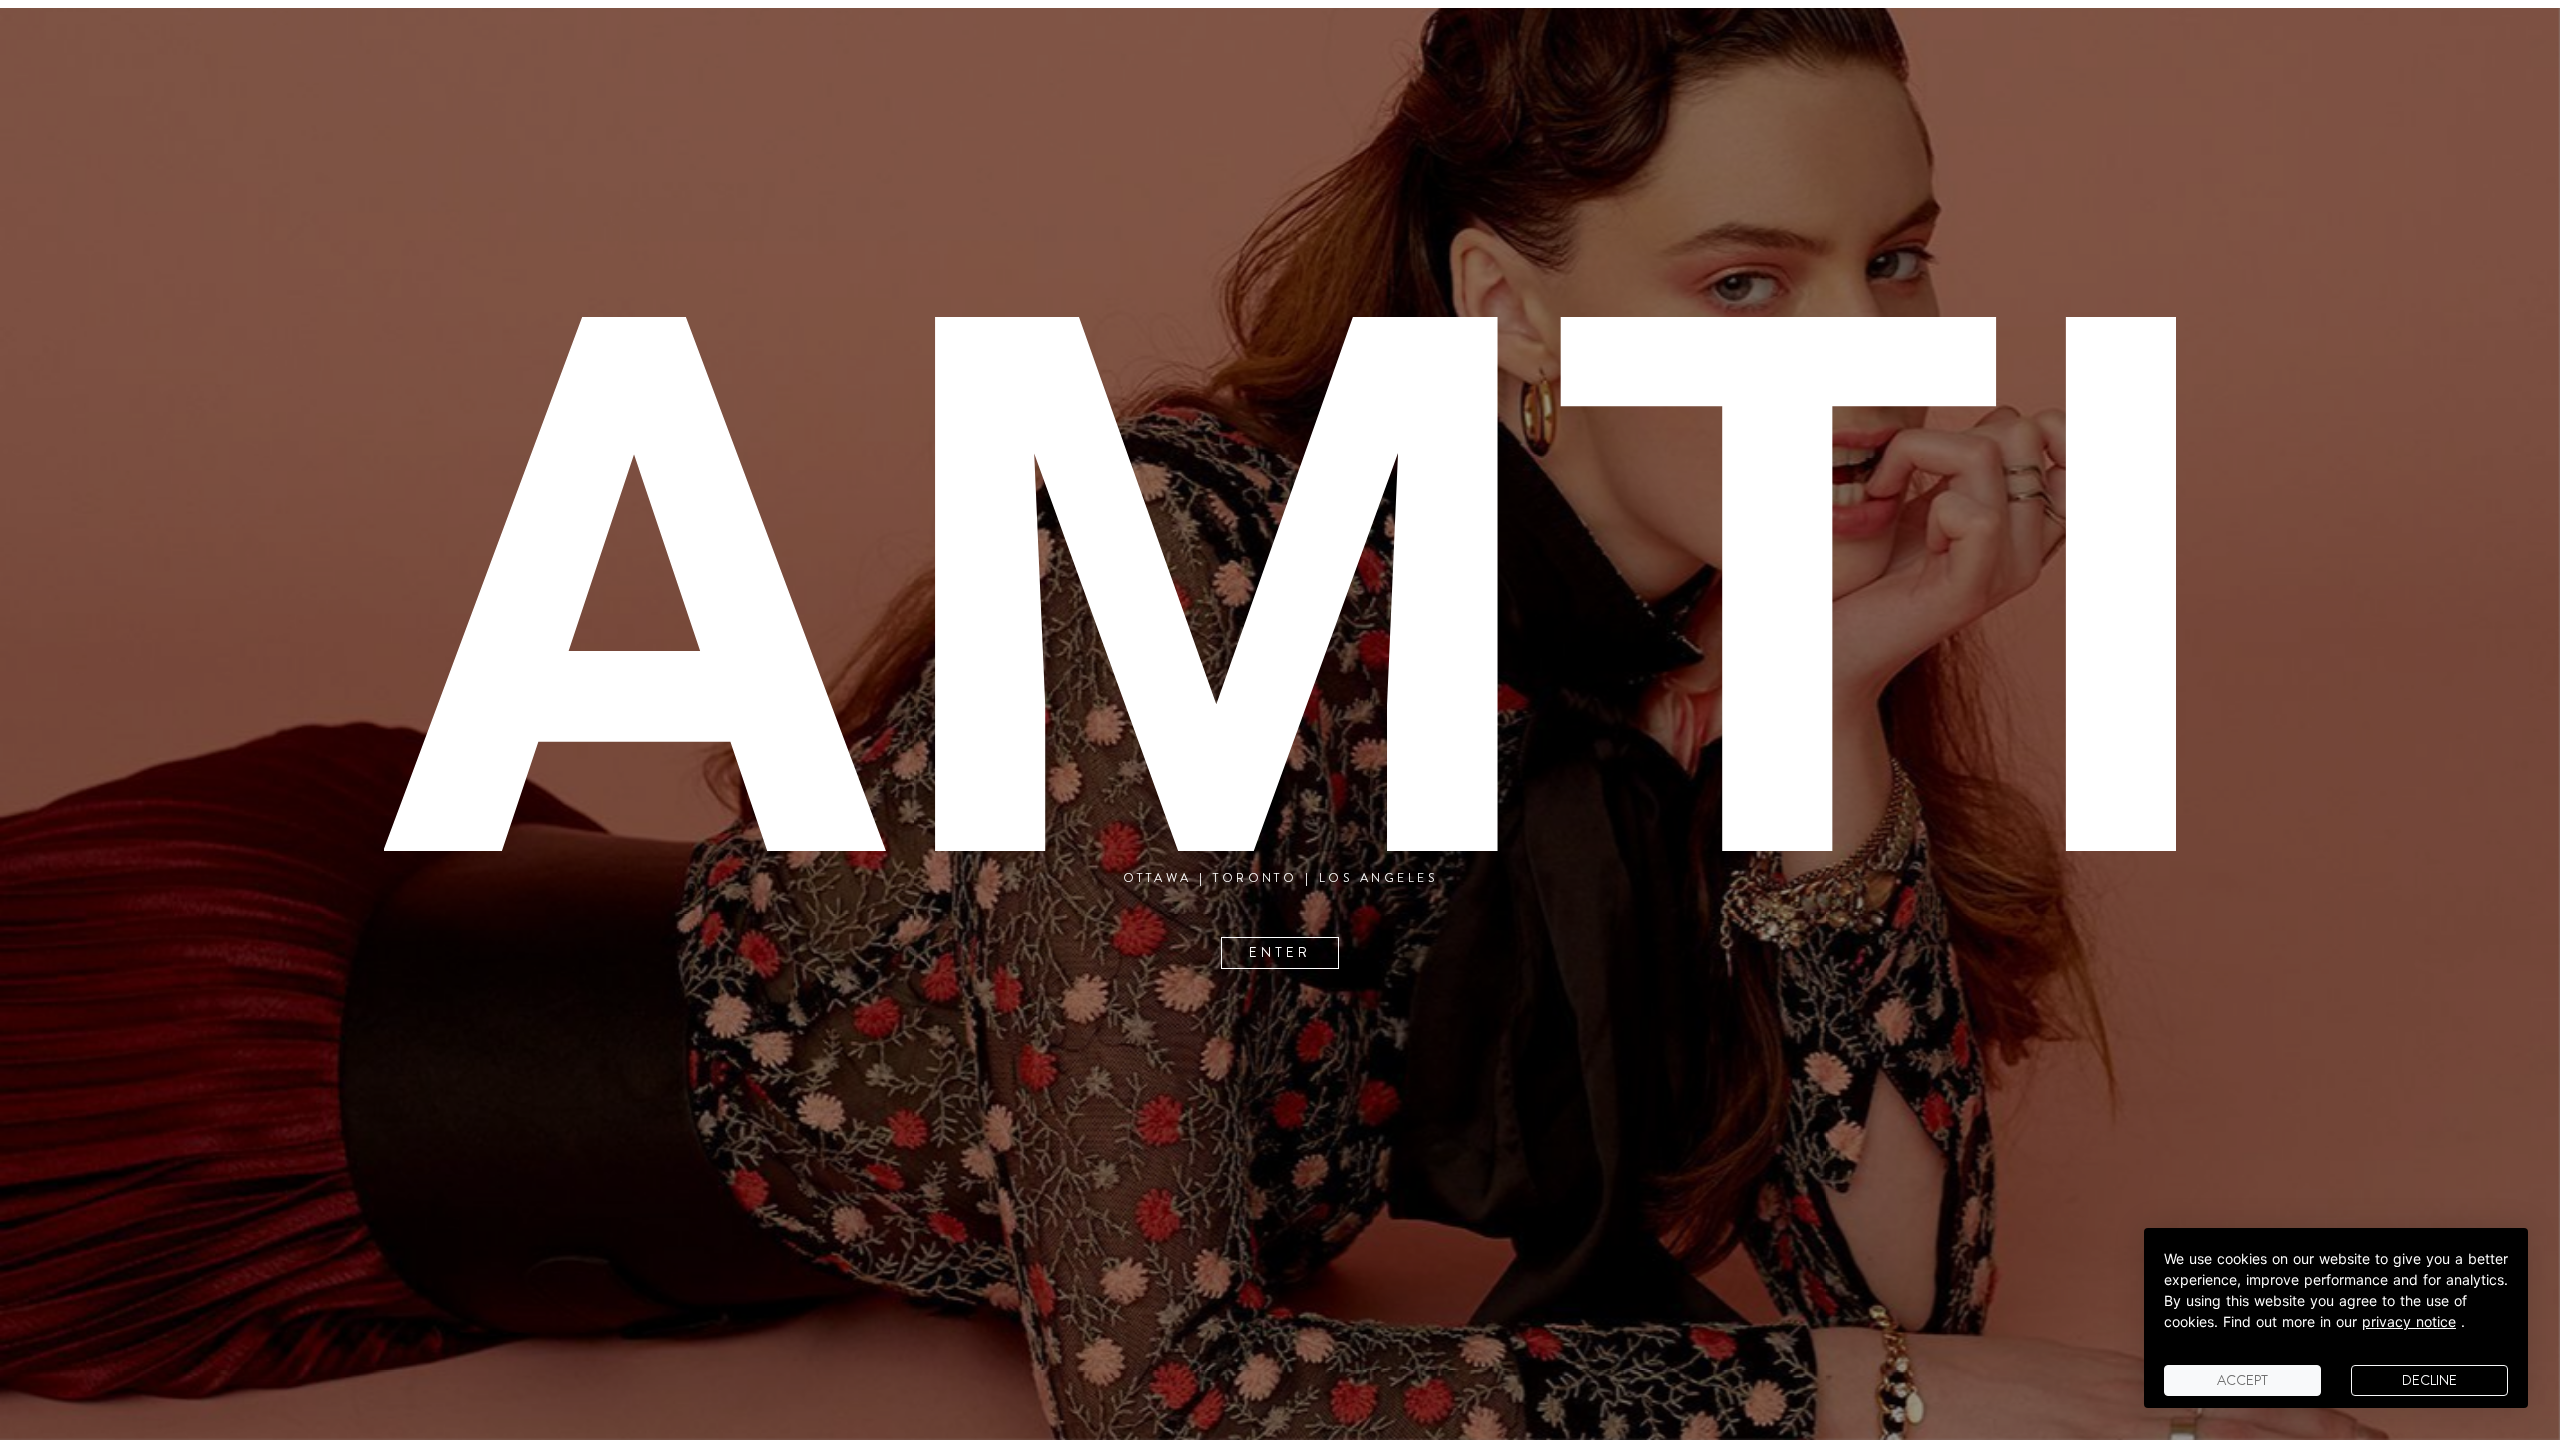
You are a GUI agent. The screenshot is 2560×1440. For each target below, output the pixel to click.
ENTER (1280, 953)
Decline (2429, 1380)
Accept (2242, 1380)
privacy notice (2409, 1321)
